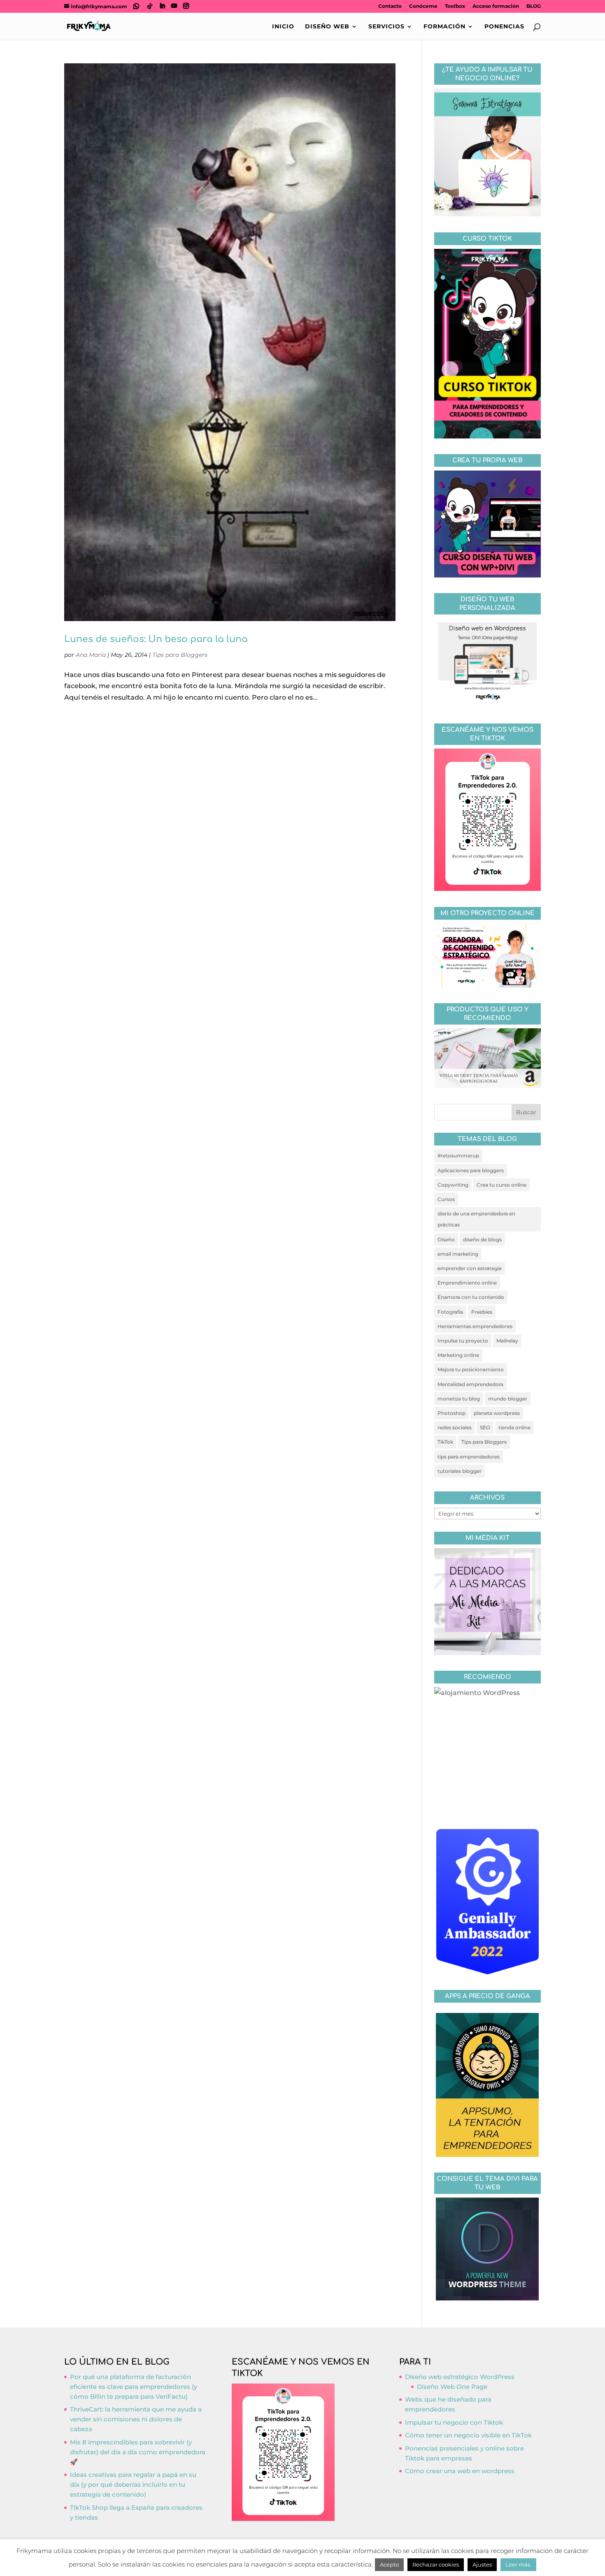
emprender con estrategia (470, 1268)
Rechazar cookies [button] (436, 2564)
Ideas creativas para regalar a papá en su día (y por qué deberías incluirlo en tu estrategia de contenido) (133, 2484)
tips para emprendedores (469, 1457)
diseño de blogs (482, 1239)
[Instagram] (186, 6)
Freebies (482, 1312)
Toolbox (455, 6)
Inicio (283, 27)
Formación (444, 27)
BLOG (534, 6)
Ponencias (504, 27)
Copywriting (453, 1185)
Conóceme (423, 6)
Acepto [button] (389, 2564)
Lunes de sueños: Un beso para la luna (156, 639)
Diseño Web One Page (452, 2387)
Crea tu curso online (501, 1185)
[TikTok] (150, 6)
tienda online (514, 1427)
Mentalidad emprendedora (470, 1384)
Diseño (446, 1239)
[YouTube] (174, 6)
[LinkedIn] (162, 6)
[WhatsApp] (136, 6)
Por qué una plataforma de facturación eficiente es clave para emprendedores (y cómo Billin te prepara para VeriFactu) (134, 2387)
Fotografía (450, 1312)
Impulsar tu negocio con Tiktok (454, 2422)
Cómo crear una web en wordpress (460, 2471)
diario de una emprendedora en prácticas (476, 1219)
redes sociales (455, 1427)
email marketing (458, 1254)
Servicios (386, 27)
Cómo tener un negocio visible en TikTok (468, 2435)
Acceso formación (496, 6)
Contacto (390, 6)
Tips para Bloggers (180, 655)
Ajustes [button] (482, 2564)
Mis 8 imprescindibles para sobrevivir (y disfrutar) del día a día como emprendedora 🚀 (138, 2452)
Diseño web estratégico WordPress (460, 2377)
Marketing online (458, 1355)
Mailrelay (507, 1341)
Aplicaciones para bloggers (471, 1170)
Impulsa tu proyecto (463, 1341)
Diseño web (327, 27)
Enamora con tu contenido (471, 1297)
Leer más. (518, 2564)
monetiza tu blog (459, 1399)
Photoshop (451, 1413)
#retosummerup (458, 1156)
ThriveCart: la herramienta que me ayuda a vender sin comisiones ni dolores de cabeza (136, 2419)
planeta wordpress (497, 1413)
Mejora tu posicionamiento (471, 1369)
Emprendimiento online (467, 1283)
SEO (485, 1427)
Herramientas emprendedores (475, 1326)
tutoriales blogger (460, 1471)
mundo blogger (508, 1399)
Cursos (446, 1199)
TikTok (445, 1442)
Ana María (91, 655)
